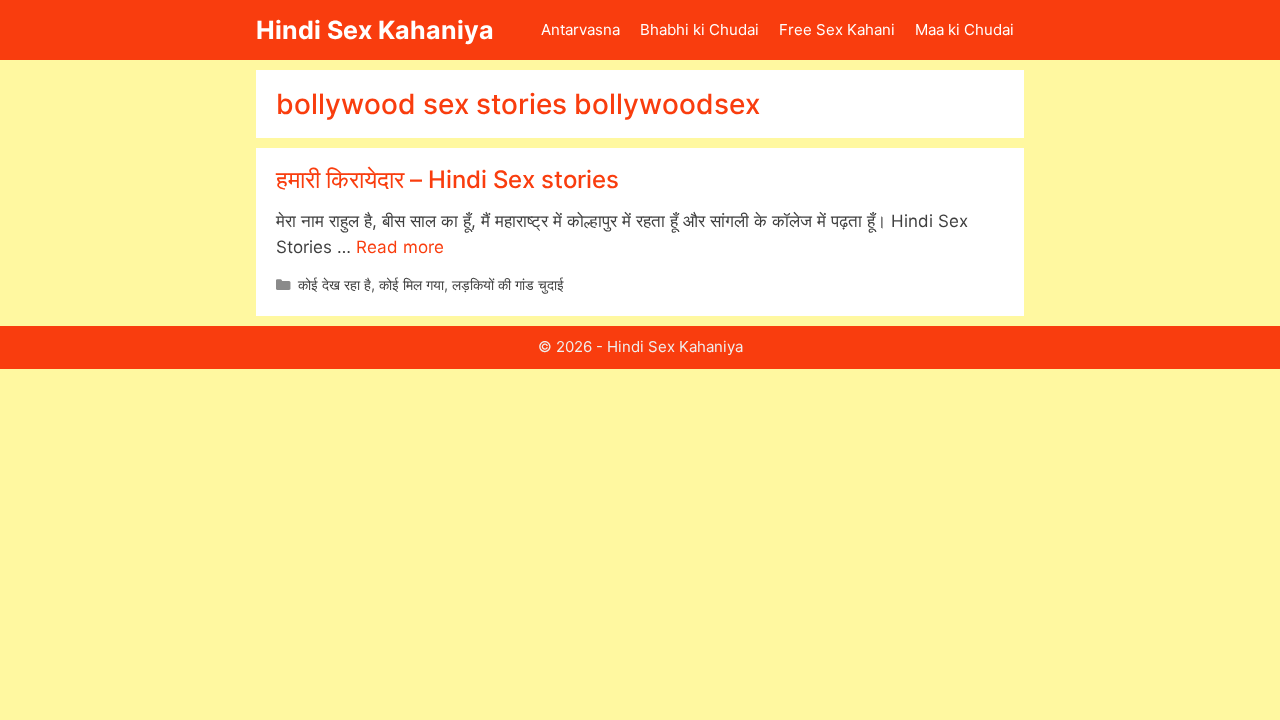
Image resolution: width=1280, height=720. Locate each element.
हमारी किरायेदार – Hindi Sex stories (447, 179)
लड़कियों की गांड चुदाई (508, 284)
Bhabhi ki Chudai (699, 29)
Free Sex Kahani (837, 29)
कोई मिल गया (411, 284)
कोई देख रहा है (334, 284)
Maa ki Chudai (964, 29)
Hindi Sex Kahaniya (375, 30)
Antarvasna (580, 29)
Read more (400, 247)
